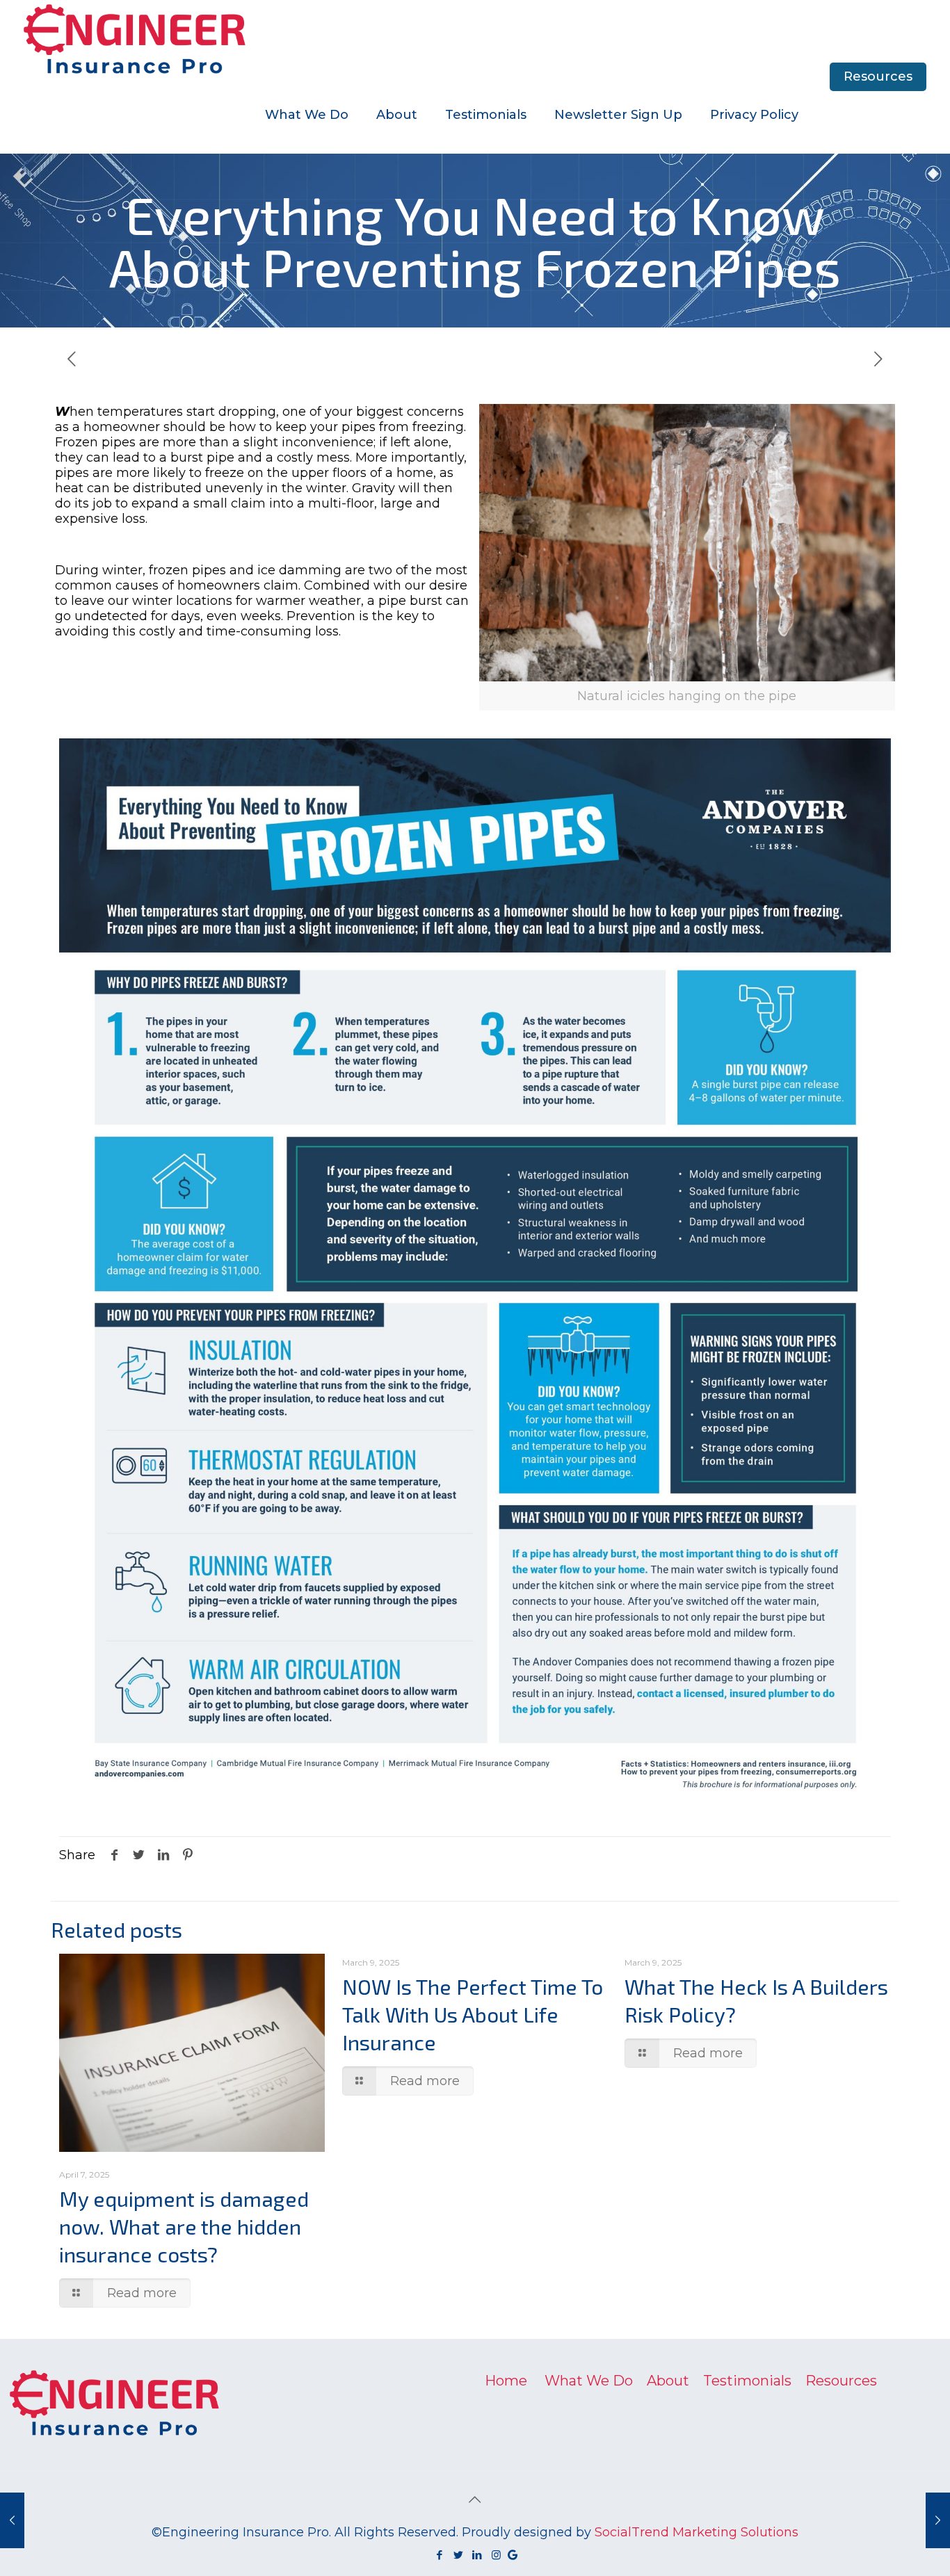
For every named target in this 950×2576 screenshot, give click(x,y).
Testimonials (747, 2381)
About (668, 2381)
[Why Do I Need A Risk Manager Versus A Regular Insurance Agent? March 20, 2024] (938, 2520)
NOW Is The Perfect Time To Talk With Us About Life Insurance (473, 2014)
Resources (878, 76)
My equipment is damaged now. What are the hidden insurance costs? (184, 2226)
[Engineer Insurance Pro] (135, 38)
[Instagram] (496, 2555)
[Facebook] (440, 2555)
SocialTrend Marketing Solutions (697, 2532)
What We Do (589, 2381)
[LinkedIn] (477, 2555)
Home (506, 2381)
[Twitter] (459, 2555)
